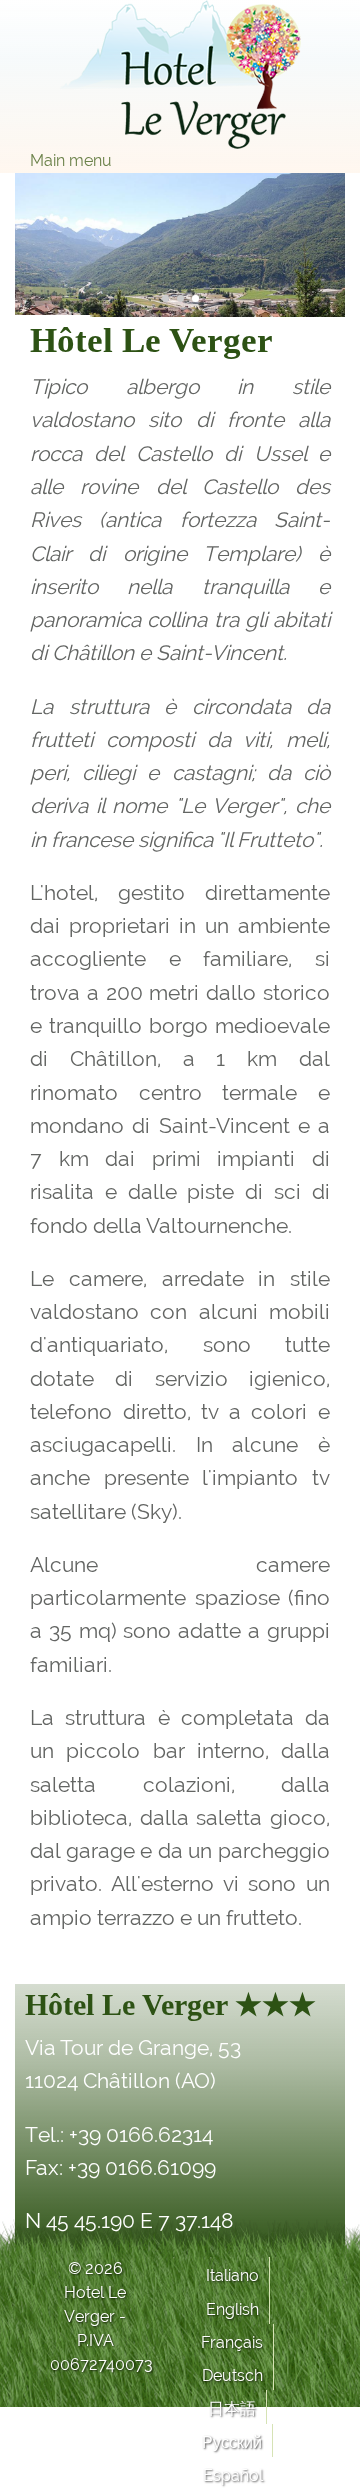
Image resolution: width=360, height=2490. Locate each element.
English (232, 2309)
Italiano (232, 2275)
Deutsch (232, 2375)
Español (233, 2475)
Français (232, 2342)
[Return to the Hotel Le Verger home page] (180, 74)
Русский (232, 2442)
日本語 (232, 2408)
